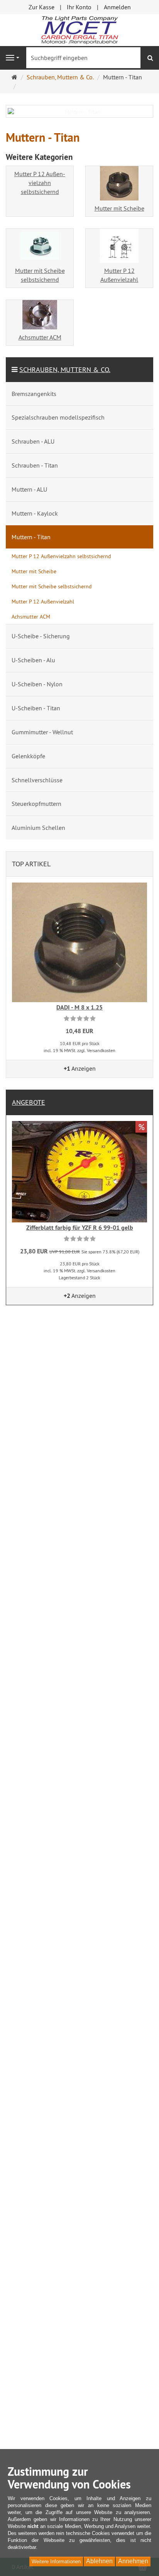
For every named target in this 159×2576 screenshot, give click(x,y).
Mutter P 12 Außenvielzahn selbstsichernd (40, 183)
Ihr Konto (79, 7)
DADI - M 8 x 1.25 (79, 1007)
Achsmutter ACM (40, 337)
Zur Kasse (41, 7)
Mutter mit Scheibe (119, 208)
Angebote (29, 1102)
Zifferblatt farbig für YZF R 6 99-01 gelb (80, 1228)
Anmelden (117, 7)
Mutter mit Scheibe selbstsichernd (40, 275)
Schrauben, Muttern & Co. (65, 369)
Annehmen (133, 2561)
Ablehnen (99, 2561)
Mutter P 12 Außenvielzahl (119, 275)
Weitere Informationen (56, 2561)
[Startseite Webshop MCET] (79, 29)
